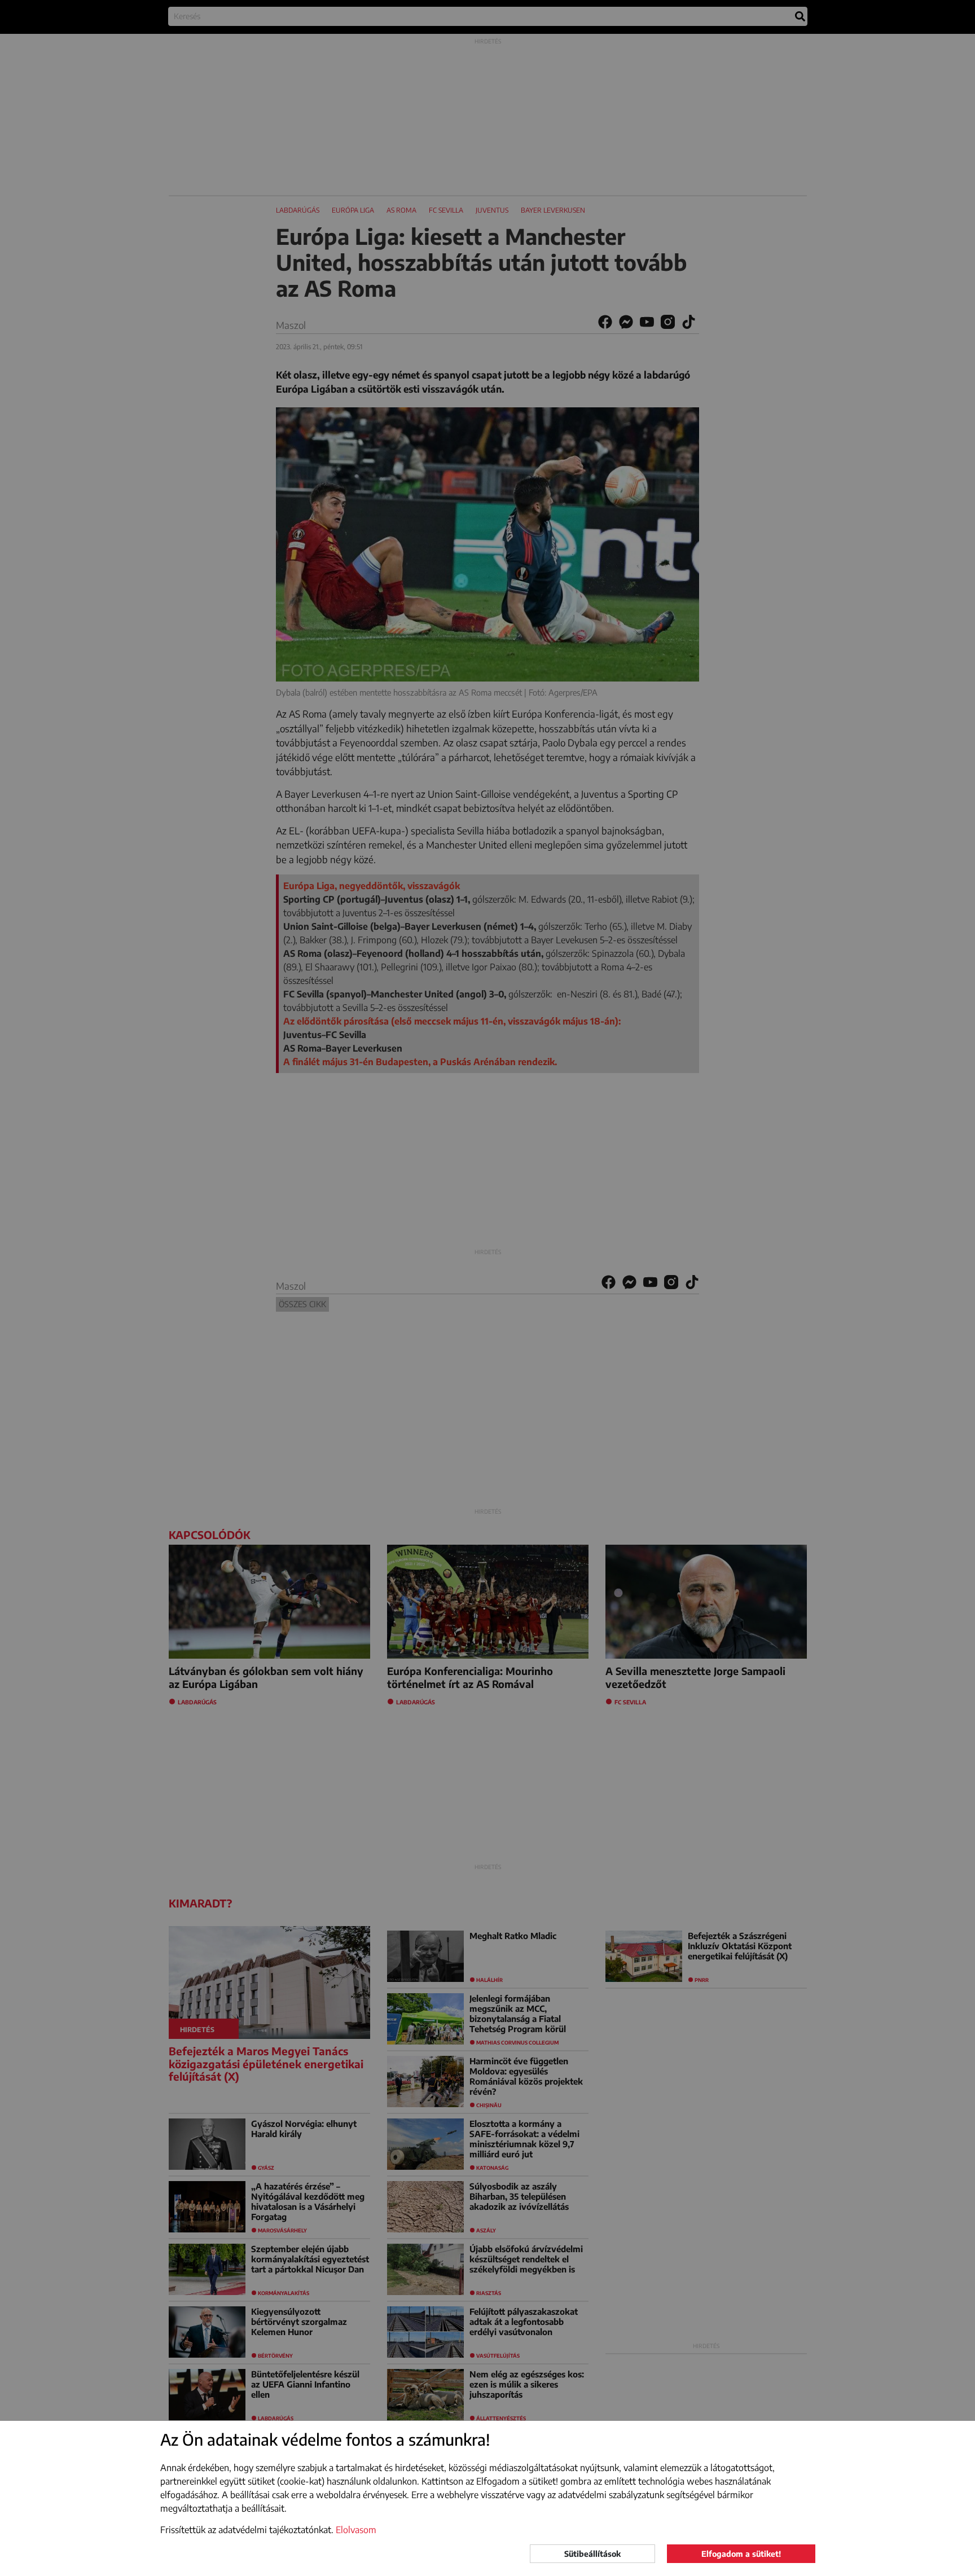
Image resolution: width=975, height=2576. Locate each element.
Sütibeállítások (592, 2554)
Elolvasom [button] (356, 2530)
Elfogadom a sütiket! (741, 2554)
